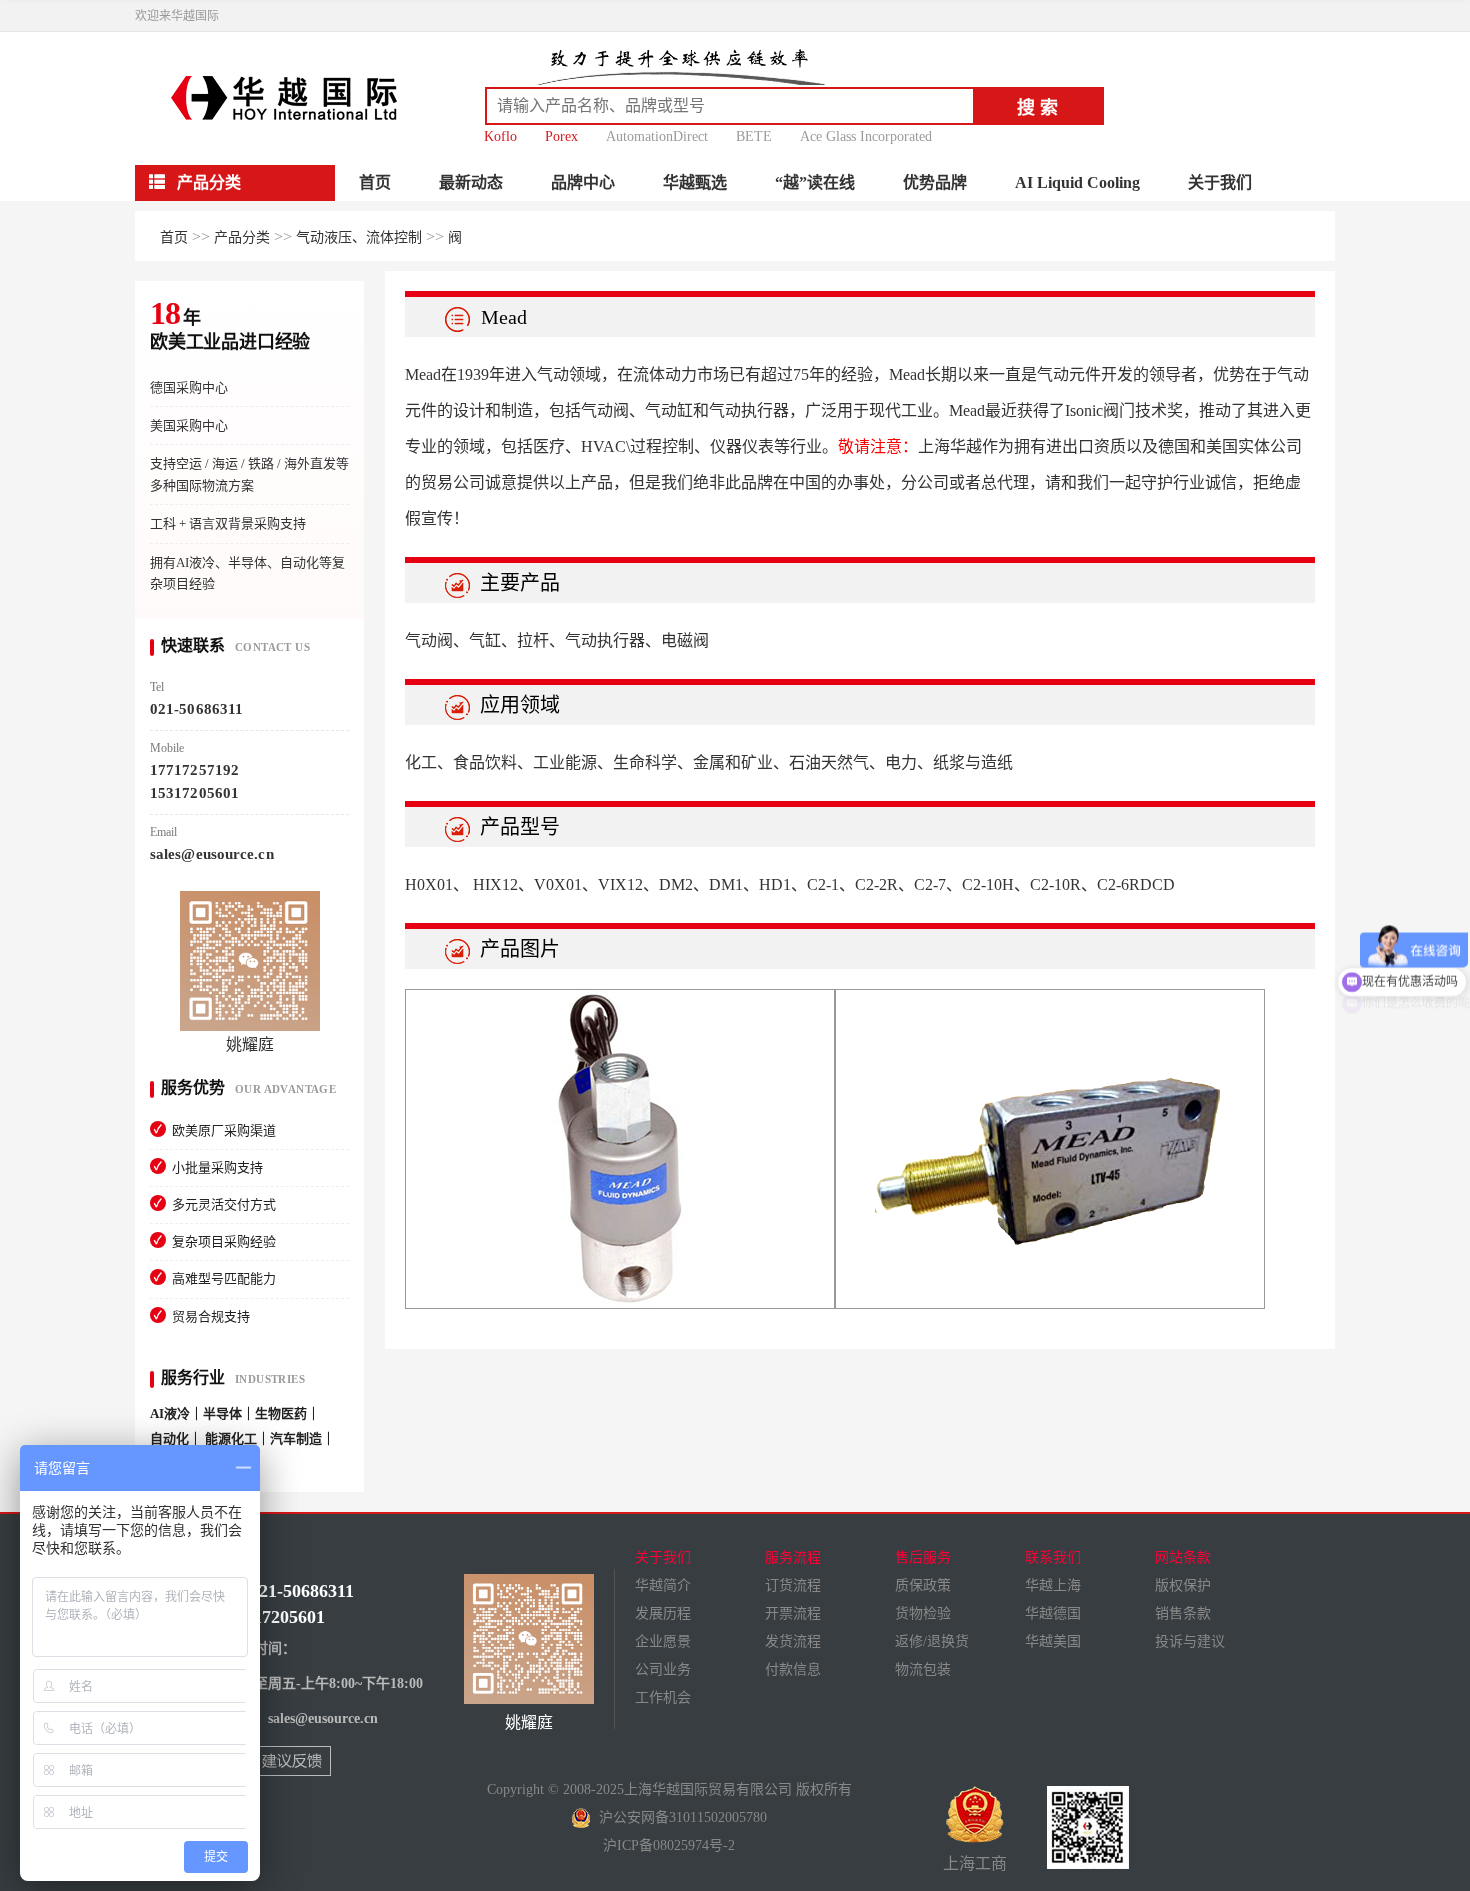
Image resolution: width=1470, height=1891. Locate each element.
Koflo (500, 136)
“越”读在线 (815, 182)
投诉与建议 (1190, 1641)
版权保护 (1183, 1585)
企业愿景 (663, 1641)
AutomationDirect (657, 136)
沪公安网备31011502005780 (679, 1817)
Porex (561, 136)
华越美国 (1053, 1641)
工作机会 (663, 1697)
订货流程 (793, 1585)
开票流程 (793, 1613)
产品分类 (242, 237)
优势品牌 (935, 182)
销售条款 (1183, 1613)
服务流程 (793, 1557)
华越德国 (1053, 1613)
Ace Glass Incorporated (866, 136)
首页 (375, 182)
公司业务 (663, 1669)
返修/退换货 (932, 1641)
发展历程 (663, 1613)
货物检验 (923, 1613)
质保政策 (923, 1585)
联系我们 (1053, 1557)
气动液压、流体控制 (359, 237)
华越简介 (663, 1585)
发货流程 (793, 1641)
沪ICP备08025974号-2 (669, 1845)
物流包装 (923, 1669)
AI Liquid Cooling (1077, 182)
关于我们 (1220, 182)
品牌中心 (583, 182)
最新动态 (471, 182)
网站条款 (1183, 1557)
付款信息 (793, 1669)
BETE (754, 136)
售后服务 (923, 1557)
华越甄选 (695, 182)
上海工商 (975, 1863)
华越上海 (1053, 1585)
